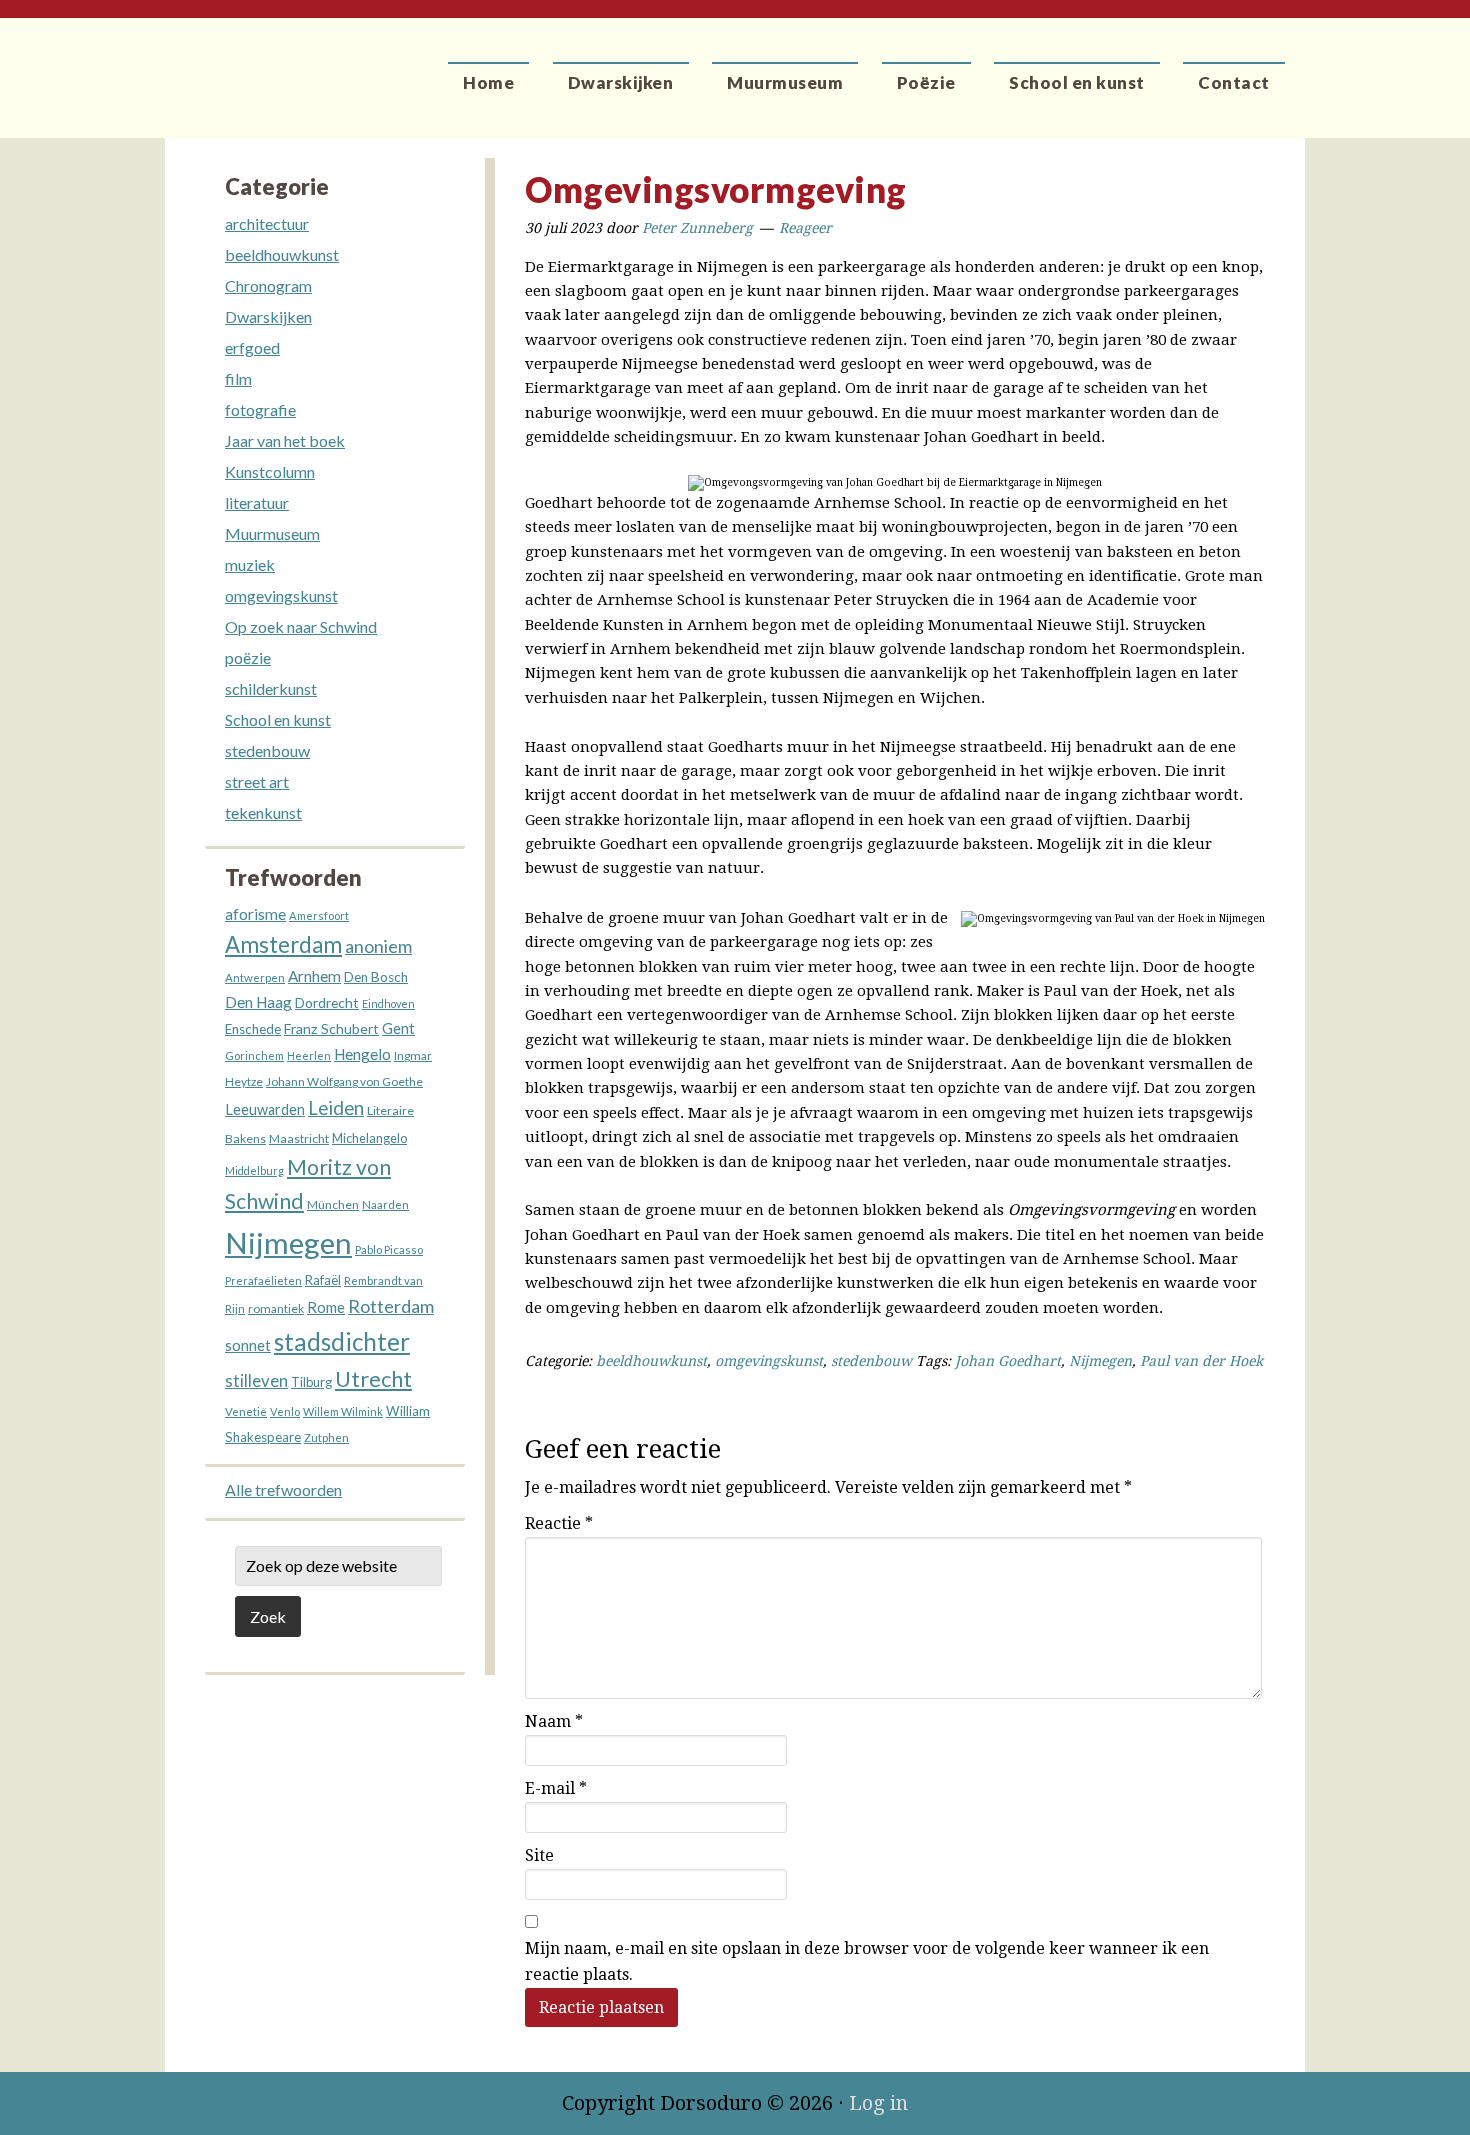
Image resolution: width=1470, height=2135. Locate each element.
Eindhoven (388, 1003)
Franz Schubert (331, 1028)
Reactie (559, 1523)
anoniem (378, 946)
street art (257, 781)
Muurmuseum (272, 533)
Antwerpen (255, 977)
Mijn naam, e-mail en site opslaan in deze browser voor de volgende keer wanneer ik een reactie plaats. (867, 1961)
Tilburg (311, 1382)
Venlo (285, 1411)
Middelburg (254, 1170)
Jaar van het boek (285, 440)
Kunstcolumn (270, 471)
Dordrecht (327, 1002)
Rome (326, 1307)
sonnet (248, 1345)
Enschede (253, 1029)
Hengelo (362, 1054)
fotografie (260, 409)
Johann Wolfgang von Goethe (344, 1081)
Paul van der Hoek (1201, 1361)
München (333, 1204)
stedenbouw (871, 1361)
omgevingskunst (769, 1361)
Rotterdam (391, 1306)
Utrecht (373, 1378)
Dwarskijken (268, 316)
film (238, 378)
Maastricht (299, 1138)
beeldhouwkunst (651, 1361)
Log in (878, 2103)
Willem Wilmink (343, 1411)
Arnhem (314, 976)
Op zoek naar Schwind (301, 626)
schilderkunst (271, 688)
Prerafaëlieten (263, 1280)
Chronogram (268, 285)
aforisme (255, 914)
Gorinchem (254, 1055)
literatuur (257, 502)
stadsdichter (342, 1341)
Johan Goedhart (1008, 1361)
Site (539, 1855)
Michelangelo (369, 1138)
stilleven (256, 1381)
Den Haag (258, 1002)
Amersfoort (319, 915)
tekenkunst (263, 812)
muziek (250, 564)
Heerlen (309, 1055)
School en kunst (278, 719)
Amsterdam (283, 944)
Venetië (246, 1411)
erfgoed (252, 347)
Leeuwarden (265, 1109)
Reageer (805, 228)
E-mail (556, 1788)
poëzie (248, 657)
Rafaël (323, 1280)
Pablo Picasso (389, 1249)
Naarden (385, 1204)
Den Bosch (376, 977)
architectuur (267, 223)
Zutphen (326, 1437)
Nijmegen (1100, 1361)
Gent (398, 1028)
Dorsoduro (257, 65)
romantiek (276, 1308)
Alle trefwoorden (283, 1489)
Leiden (336, 1107)
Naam (554, 1721)
